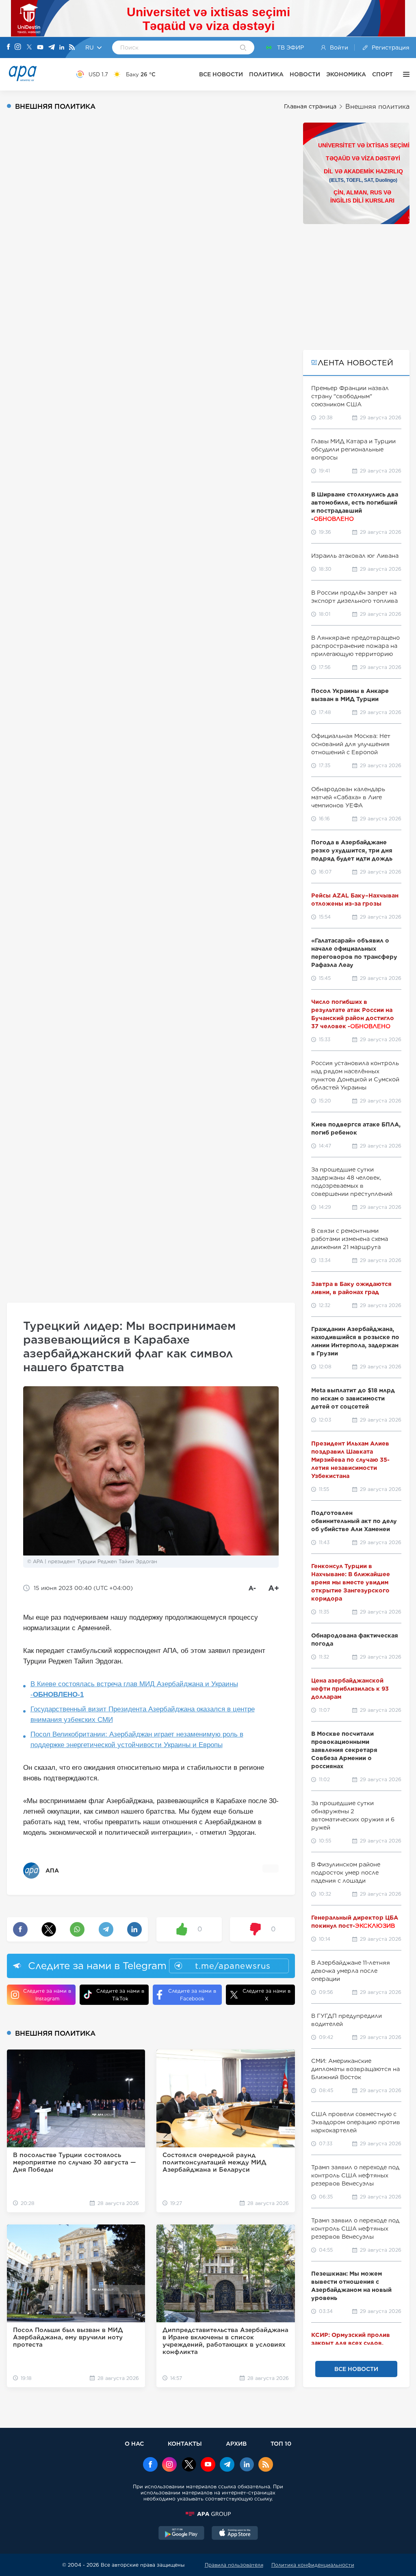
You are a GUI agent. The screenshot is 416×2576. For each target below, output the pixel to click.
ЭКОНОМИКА (346, 74)
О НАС (134, 2443)
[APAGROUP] (208, 2514)
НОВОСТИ (305, 74)
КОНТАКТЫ (185, 2443)
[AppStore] (235, 2534)
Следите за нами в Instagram (47, 1995)
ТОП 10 (281, 2443)
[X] (29, 48)
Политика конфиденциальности (313, 2565)
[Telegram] (52, 48)
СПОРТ (382, 74)
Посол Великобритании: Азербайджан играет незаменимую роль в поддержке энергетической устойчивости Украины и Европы (137, 1740)
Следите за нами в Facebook (192, 1995)
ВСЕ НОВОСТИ (221, 74)
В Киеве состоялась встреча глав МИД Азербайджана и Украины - (134, 1689)
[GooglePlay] (182, 2534)
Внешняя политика (377, 107)
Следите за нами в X (266, 1995)
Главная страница (310, 106)
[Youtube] (40, 48)
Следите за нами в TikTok (120, 1995)
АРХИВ (236, 2443)
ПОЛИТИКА (266, 74)
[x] (189, 2465)
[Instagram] (18, 47)
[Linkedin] (62, 48)
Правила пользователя (234, 2565)
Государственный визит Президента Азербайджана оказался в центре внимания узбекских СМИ (143, 1714)
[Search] (243, 48)
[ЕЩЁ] (404, 74)
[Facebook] (9, 47)
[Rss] (72, 48)
